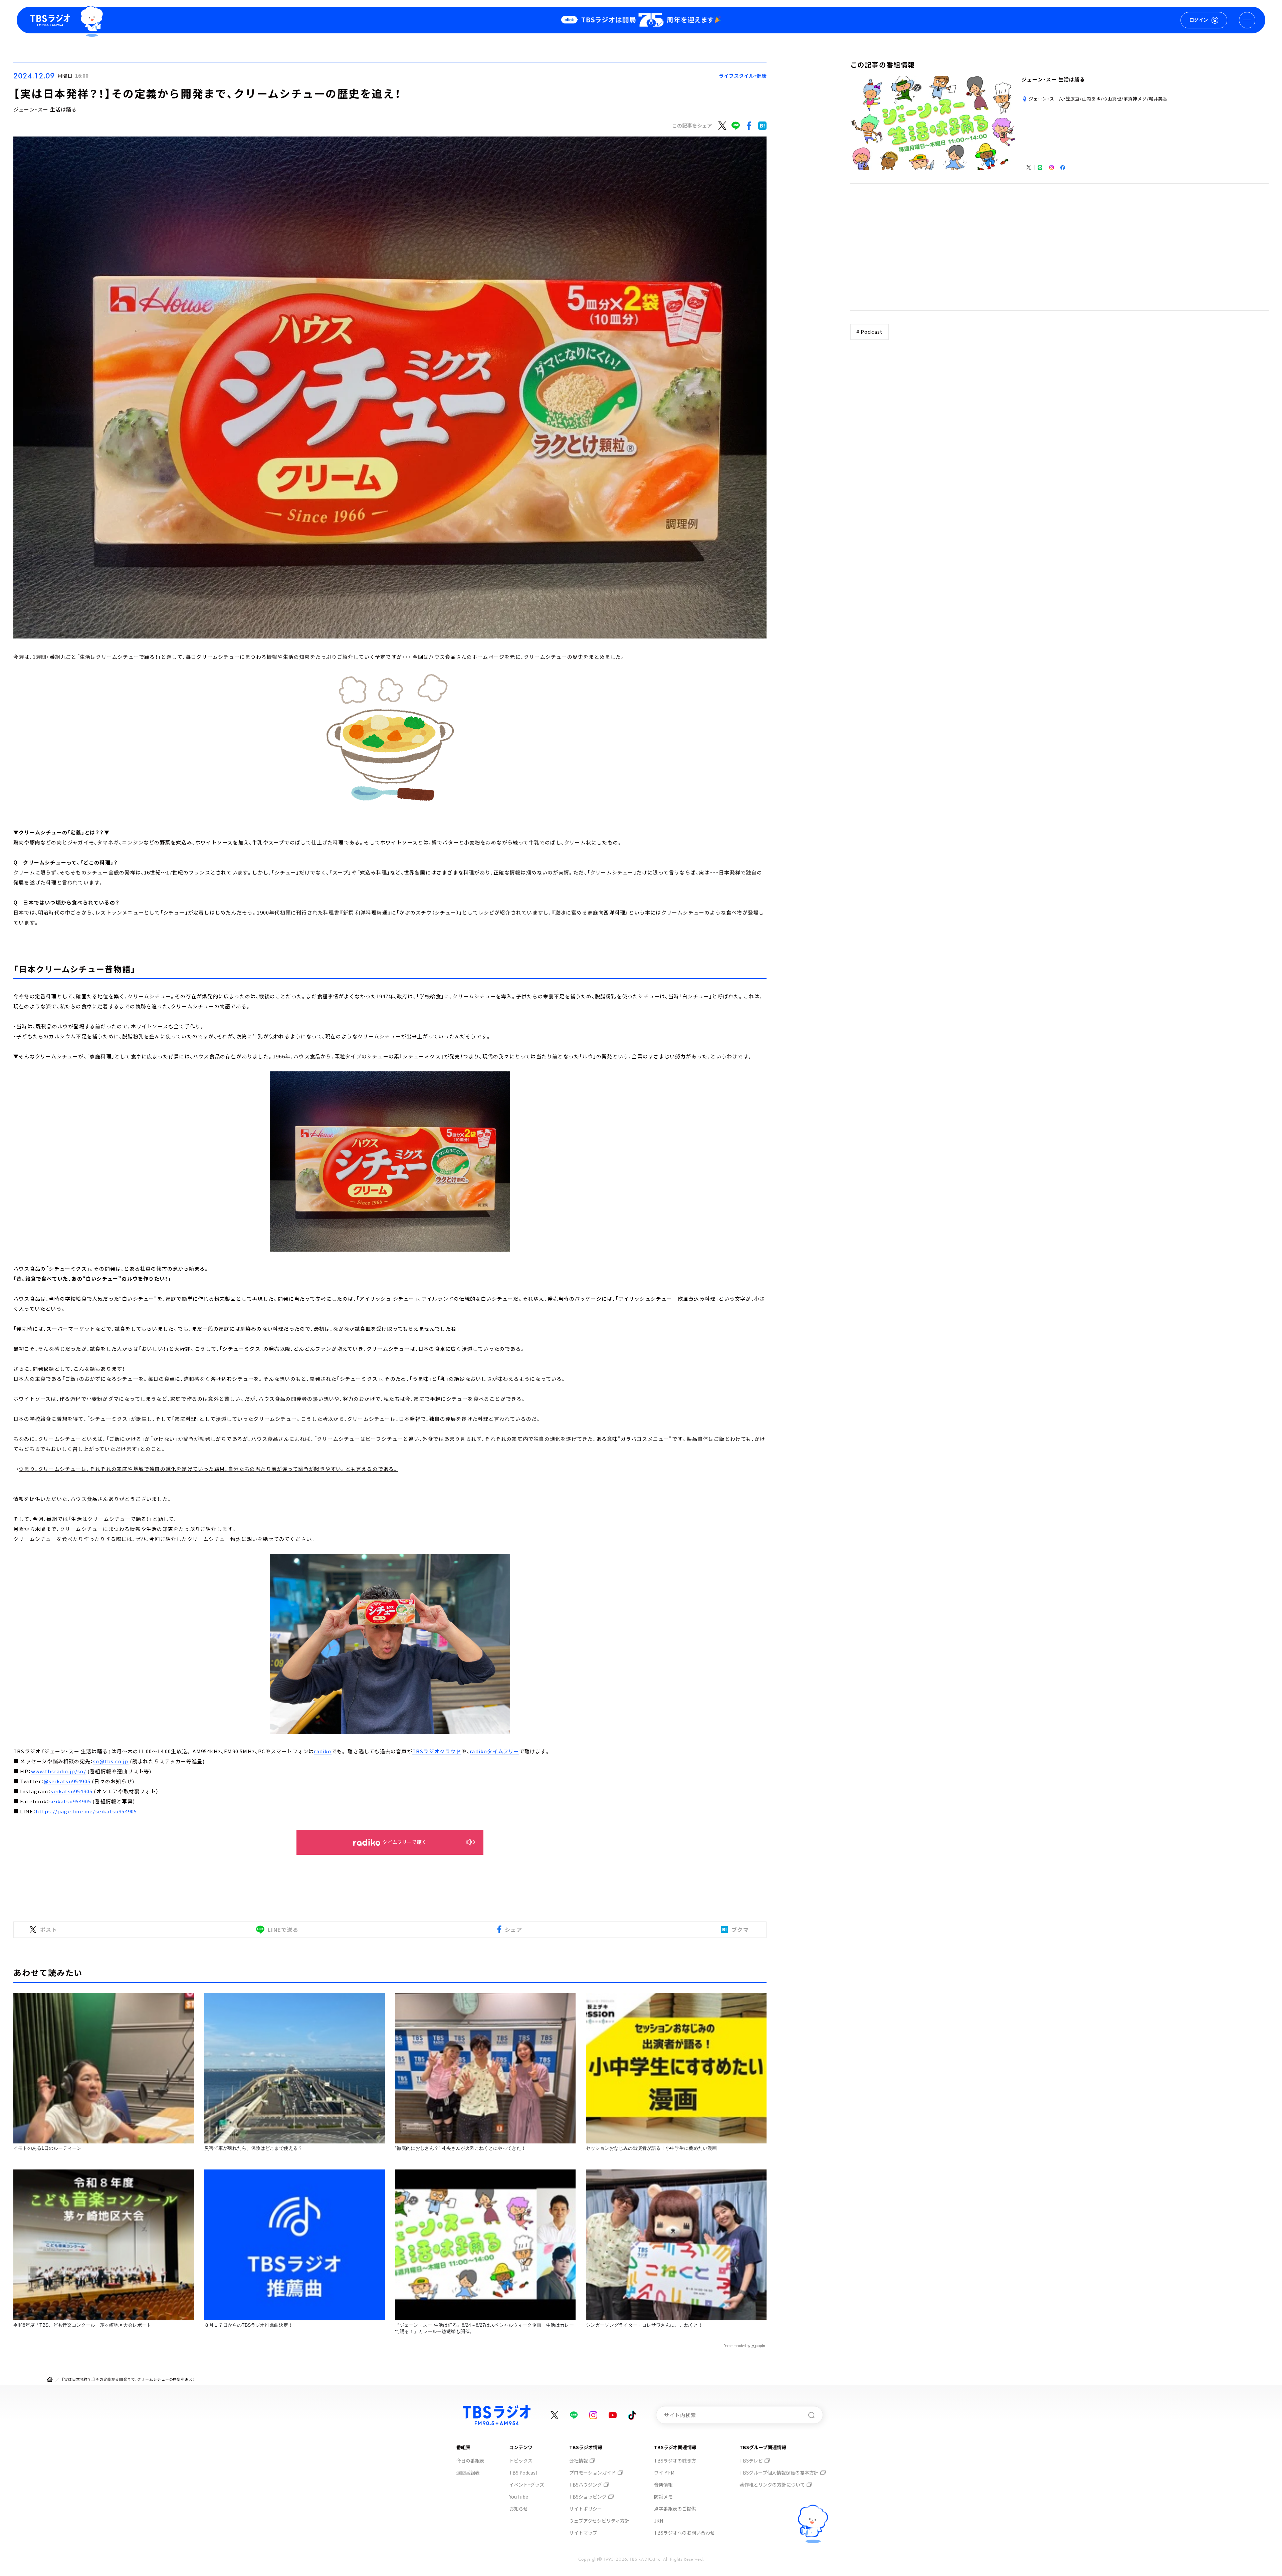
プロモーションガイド (593, 2473)
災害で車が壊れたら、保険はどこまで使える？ (253, 2148)
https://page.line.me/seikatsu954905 (86, 1811)
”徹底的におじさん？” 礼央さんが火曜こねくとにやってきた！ (460, 2148)
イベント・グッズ (527, 2485)
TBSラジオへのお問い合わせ (684, 2533)
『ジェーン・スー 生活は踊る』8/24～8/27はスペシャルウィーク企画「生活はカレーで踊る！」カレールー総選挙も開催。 (484, 2328)
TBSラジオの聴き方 (675, 2461)
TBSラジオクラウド (437, 1751)
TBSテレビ (751, 2461)
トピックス (521, 2461)
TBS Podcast (523, 2473)
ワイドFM (664, 2473)
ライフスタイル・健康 (743, 76)
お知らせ (518, 2509)
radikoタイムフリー (494, 1751)
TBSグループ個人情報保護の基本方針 (779, 2473)
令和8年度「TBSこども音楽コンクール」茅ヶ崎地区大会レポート (82, 2325)
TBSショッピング (588, 2497)
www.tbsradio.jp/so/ (59, 1771)
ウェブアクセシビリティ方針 (599, 2521)
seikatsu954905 (72, 1791)
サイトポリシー (586, 2509)
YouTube (519, 2497)
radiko (323, 1751)
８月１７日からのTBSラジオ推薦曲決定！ (249, 2325)
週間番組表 (468, 2473)
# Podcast (870, 332)
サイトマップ (583, 2533)
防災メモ (663, 2497)
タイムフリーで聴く (404, 1842)
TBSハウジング (586, 2485)
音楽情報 (663, 2485)
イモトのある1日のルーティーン (47, 2148)
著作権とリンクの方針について (772, 2485)
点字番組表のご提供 (675, 2509)
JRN (659, 2521)
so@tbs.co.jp (111, 1761)
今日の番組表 (470, 2461)
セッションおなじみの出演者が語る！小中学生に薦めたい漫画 (651, 2148)
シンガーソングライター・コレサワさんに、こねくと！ (644, 2325)
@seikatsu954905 (67, 1781)
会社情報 (579, 2461)
